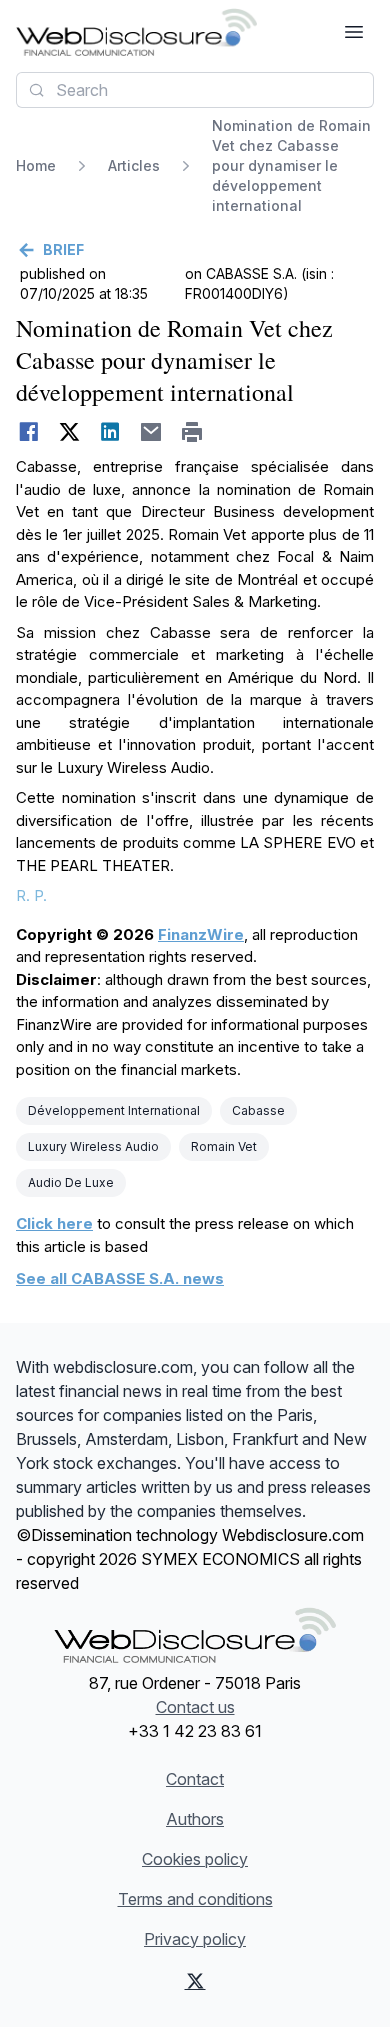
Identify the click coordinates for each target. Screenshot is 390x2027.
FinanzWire (201, 934)
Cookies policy (195, 1859)
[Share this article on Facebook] (28, 432)
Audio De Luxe (71, 1182)
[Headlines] (136, 32)
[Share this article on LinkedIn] (110, 432)
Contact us (195, 1707)
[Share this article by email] (151, 432)
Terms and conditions (195, 1899)
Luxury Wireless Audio (93, 1146)
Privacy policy (195, 1939)
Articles (134, 165)
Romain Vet (224, 1146)
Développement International (114, 1110)
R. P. (31, 895)
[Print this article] (192, 432)
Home (36, 165)
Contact (195, 1779)
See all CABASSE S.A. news (120, 1278)
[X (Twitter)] (195, 1981)
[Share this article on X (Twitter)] (69, 432)
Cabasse (258, 1110)
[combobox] (195, 90)
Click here (54, 1223)
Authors (195, 1819)
